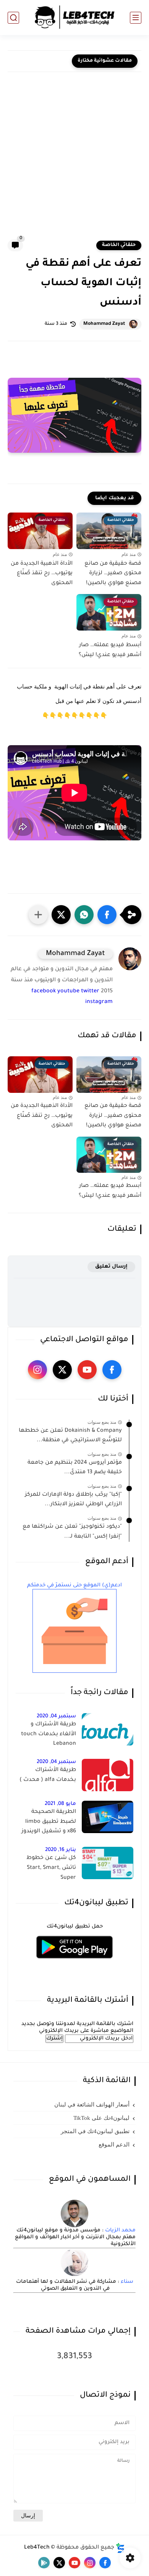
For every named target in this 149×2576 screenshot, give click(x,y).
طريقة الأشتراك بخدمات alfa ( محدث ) (48, 1775)
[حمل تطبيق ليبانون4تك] (74, 1963)
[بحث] (13, 18)
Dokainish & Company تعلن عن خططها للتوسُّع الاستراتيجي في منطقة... (70, 1436)
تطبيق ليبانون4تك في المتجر (95, 2131)
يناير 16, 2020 (61, 1850)
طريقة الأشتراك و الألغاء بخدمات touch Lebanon (49, 1734)
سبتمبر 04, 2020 (56, 1716)
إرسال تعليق (111, 1267)
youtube (68, 992)
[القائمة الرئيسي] (136, 18)
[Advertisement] (74, 161)
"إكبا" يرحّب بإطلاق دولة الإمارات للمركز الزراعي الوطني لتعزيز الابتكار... (73, 1500)
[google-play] (44, 2563)
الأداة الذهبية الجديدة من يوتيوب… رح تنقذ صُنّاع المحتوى (42, 574)
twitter (90, 992)
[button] (107, 915)
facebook (44, 992)
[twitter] (62, 1370)
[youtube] (87, 1370)
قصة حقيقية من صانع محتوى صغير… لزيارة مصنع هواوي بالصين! (113, 574)
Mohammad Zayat (104, 324)
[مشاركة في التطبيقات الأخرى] (38, 915)
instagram (99, 1002)
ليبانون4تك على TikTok (101, 2118)
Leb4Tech (37, 2548)
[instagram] (37, 1370)
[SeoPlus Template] (120, 2548)
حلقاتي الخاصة (119, 245)
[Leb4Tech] (74, 18)
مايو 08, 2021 (60, 1804)
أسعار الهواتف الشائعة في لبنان (92, 2105)
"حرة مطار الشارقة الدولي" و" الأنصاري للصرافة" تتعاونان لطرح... (39, 61)
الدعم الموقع (114, 2145)
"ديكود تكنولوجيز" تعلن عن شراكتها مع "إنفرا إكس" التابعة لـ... (72, 1532)
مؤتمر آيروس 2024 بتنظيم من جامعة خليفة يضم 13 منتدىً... (75, 1468)
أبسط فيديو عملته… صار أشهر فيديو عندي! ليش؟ (110, 650)
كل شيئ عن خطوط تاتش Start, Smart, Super (51, 1868)
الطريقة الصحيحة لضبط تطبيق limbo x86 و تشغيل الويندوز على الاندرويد (49, 1823)
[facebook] (112, 1370)
